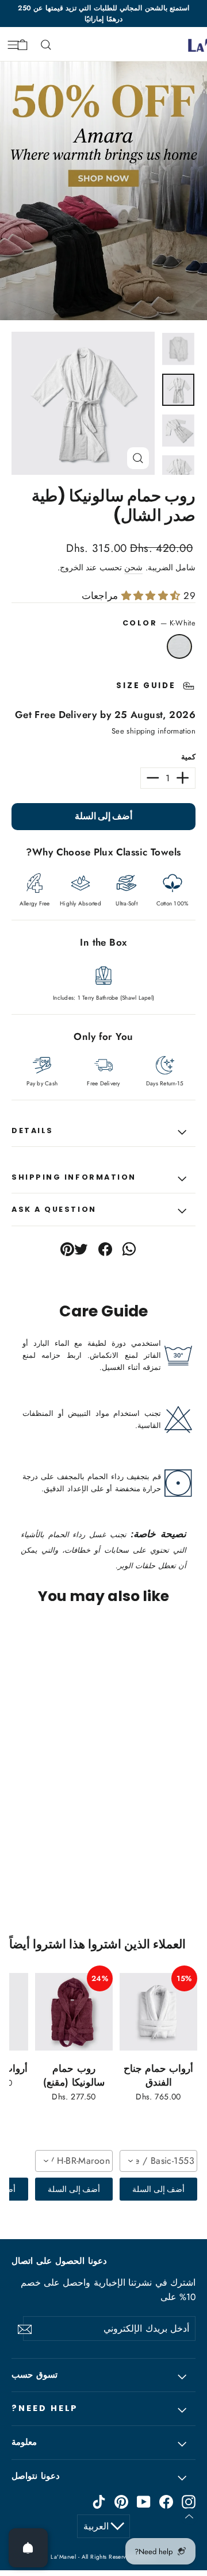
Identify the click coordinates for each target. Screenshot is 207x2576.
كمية (188, 757)
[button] (164, 1769)
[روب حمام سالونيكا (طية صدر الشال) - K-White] (201, 1862)
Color (159, 623)
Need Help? (45, 2408)
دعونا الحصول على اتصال (59, 2261)
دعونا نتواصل (36, 2476)
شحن (133, 567)
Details (32, 1130)
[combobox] (158, 2161)
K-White (179, 647)
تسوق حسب (34, 2375)
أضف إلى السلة (158, 2189)
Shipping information (74, 1177)
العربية (96, 2526)
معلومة (24, 2442)
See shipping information (154, 731)
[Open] (28, 2548)
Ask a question (54, 1209)
